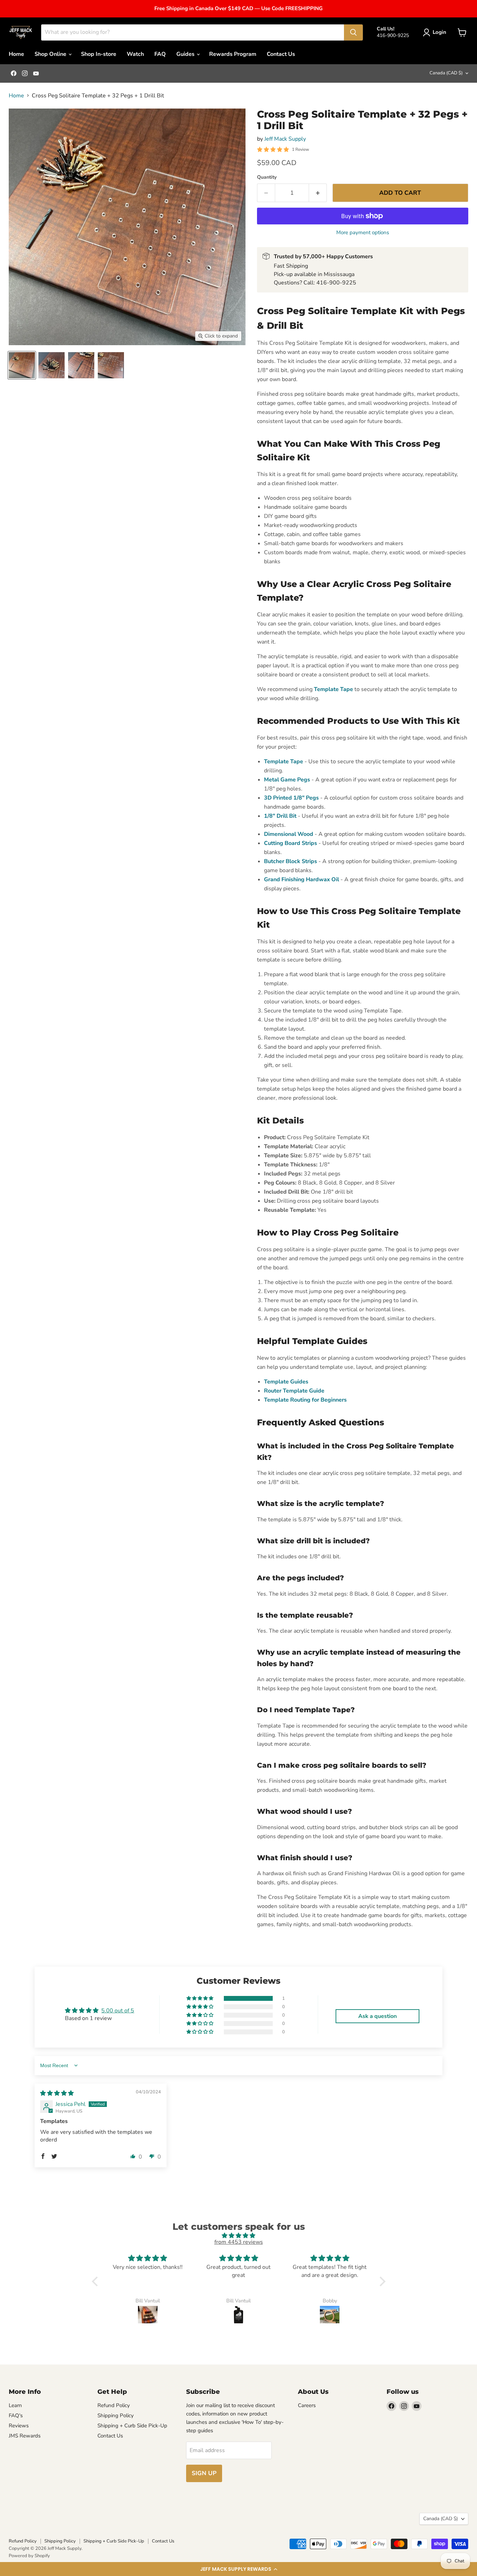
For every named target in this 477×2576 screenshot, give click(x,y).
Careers (307, 2405)
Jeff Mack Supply (285, 139)
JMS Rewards (25, 2436)
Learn (15, 2405)
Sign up (204, 2473)
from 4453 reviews (239, 2242)
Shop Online (51, 54)
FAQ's (16, 2415)
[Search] (353, 32)
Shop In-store (99, 54)
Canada (446, 73)
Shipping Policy (116, 2415)
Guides (186, 54)
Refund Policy (114, 2405)
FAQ (160, 54)
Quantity (267, 177)
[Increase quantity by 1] (318, 193)
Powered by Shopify (29, 2556)
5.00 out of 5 (118, 2011)
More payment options (363, 233)
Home (16, 54)
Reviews (19, 2426)
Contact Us (281, 54)
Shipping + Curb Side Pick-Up (132, 2426)
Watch (135, 54)
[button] (239, 2569)
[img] (57, 2093)
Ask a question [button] (377, 2016)
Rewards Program (233, 54)
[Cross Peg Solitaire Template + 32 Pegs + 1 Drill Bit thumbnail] (22, 365)
